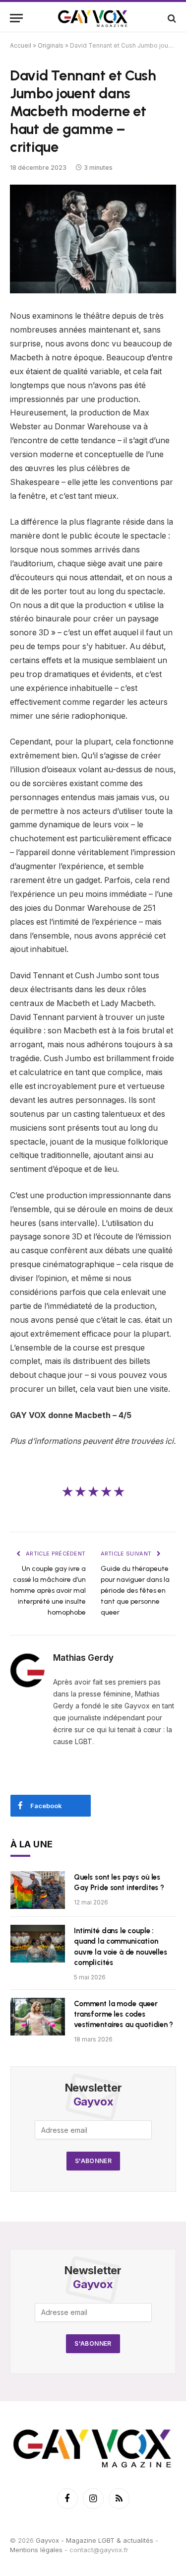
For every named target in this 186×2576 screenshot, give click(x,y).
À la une (32, 1844)
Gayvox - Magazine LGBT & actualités (94, 2540)
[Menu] (16, 18)
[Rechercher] (171, 18)
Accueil (21, 45)
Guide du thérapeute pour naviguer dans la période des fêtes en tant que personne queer (135, 1591)
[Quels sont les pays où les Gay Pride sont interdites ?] (38, 1890)
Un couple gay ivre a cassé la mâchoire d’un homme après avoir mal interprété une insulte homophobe (48, 1591)
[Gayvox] (93, 18)
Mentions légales (36, 2550)
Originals (51, 45)
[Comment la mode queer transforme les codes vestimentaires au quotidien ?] (38, 2017)
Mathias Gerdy (83, 1658)
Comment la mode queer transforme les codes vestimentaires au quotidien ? (124, 2014)
